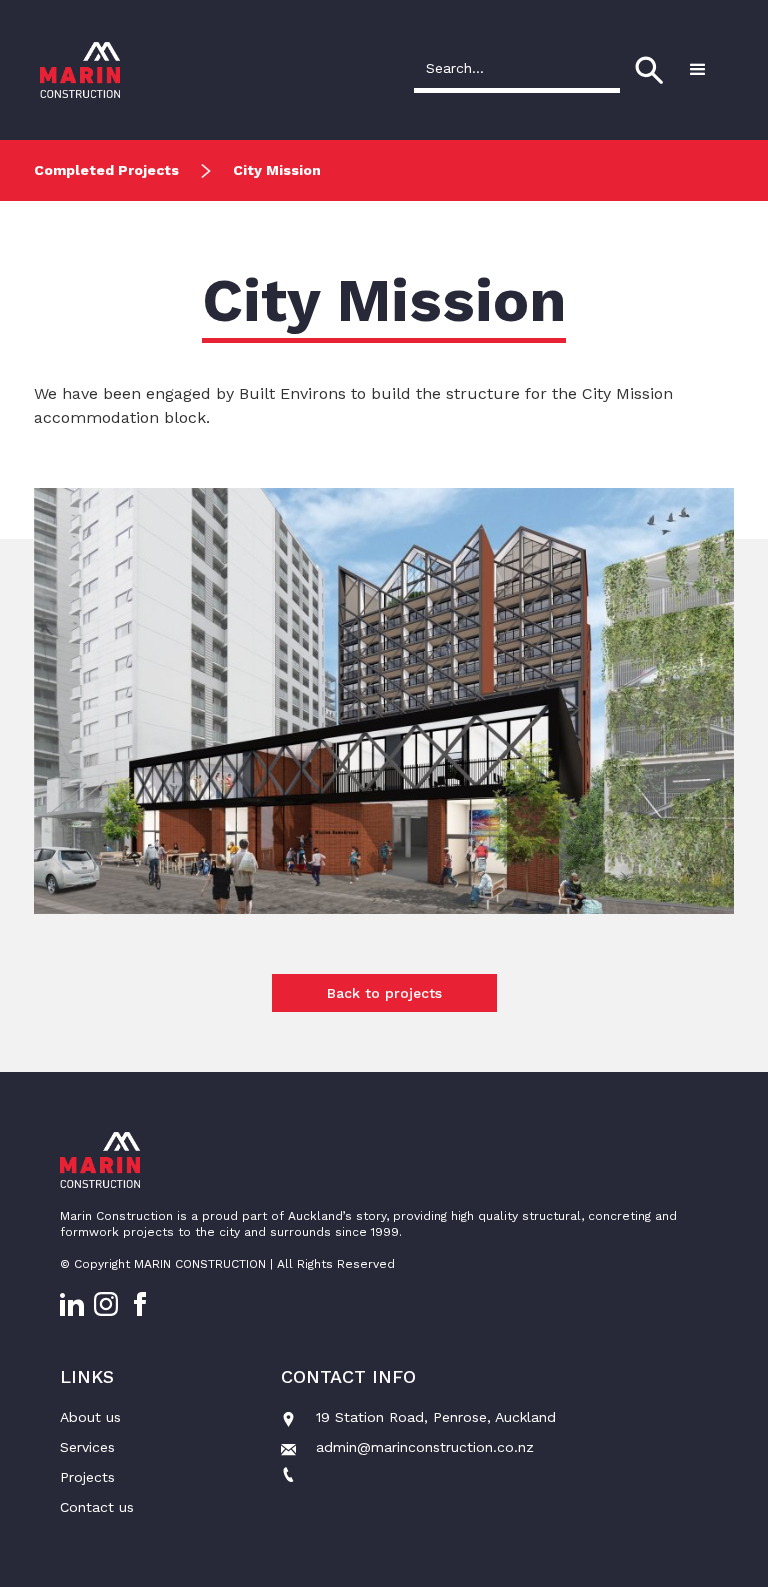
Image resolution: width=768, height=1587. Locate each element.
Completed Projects (106, 170)
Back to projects (384, 993)
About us (90, 1417)
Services (87, 1447)
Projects (87, 1477)
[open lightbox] (384, 756)
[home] (80, 70)
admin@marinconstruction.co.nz (425, 1447)
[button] (698, 70)
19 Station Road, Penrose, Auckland (436, 1417)
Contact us (97, 1507)
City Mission (277, 170)
